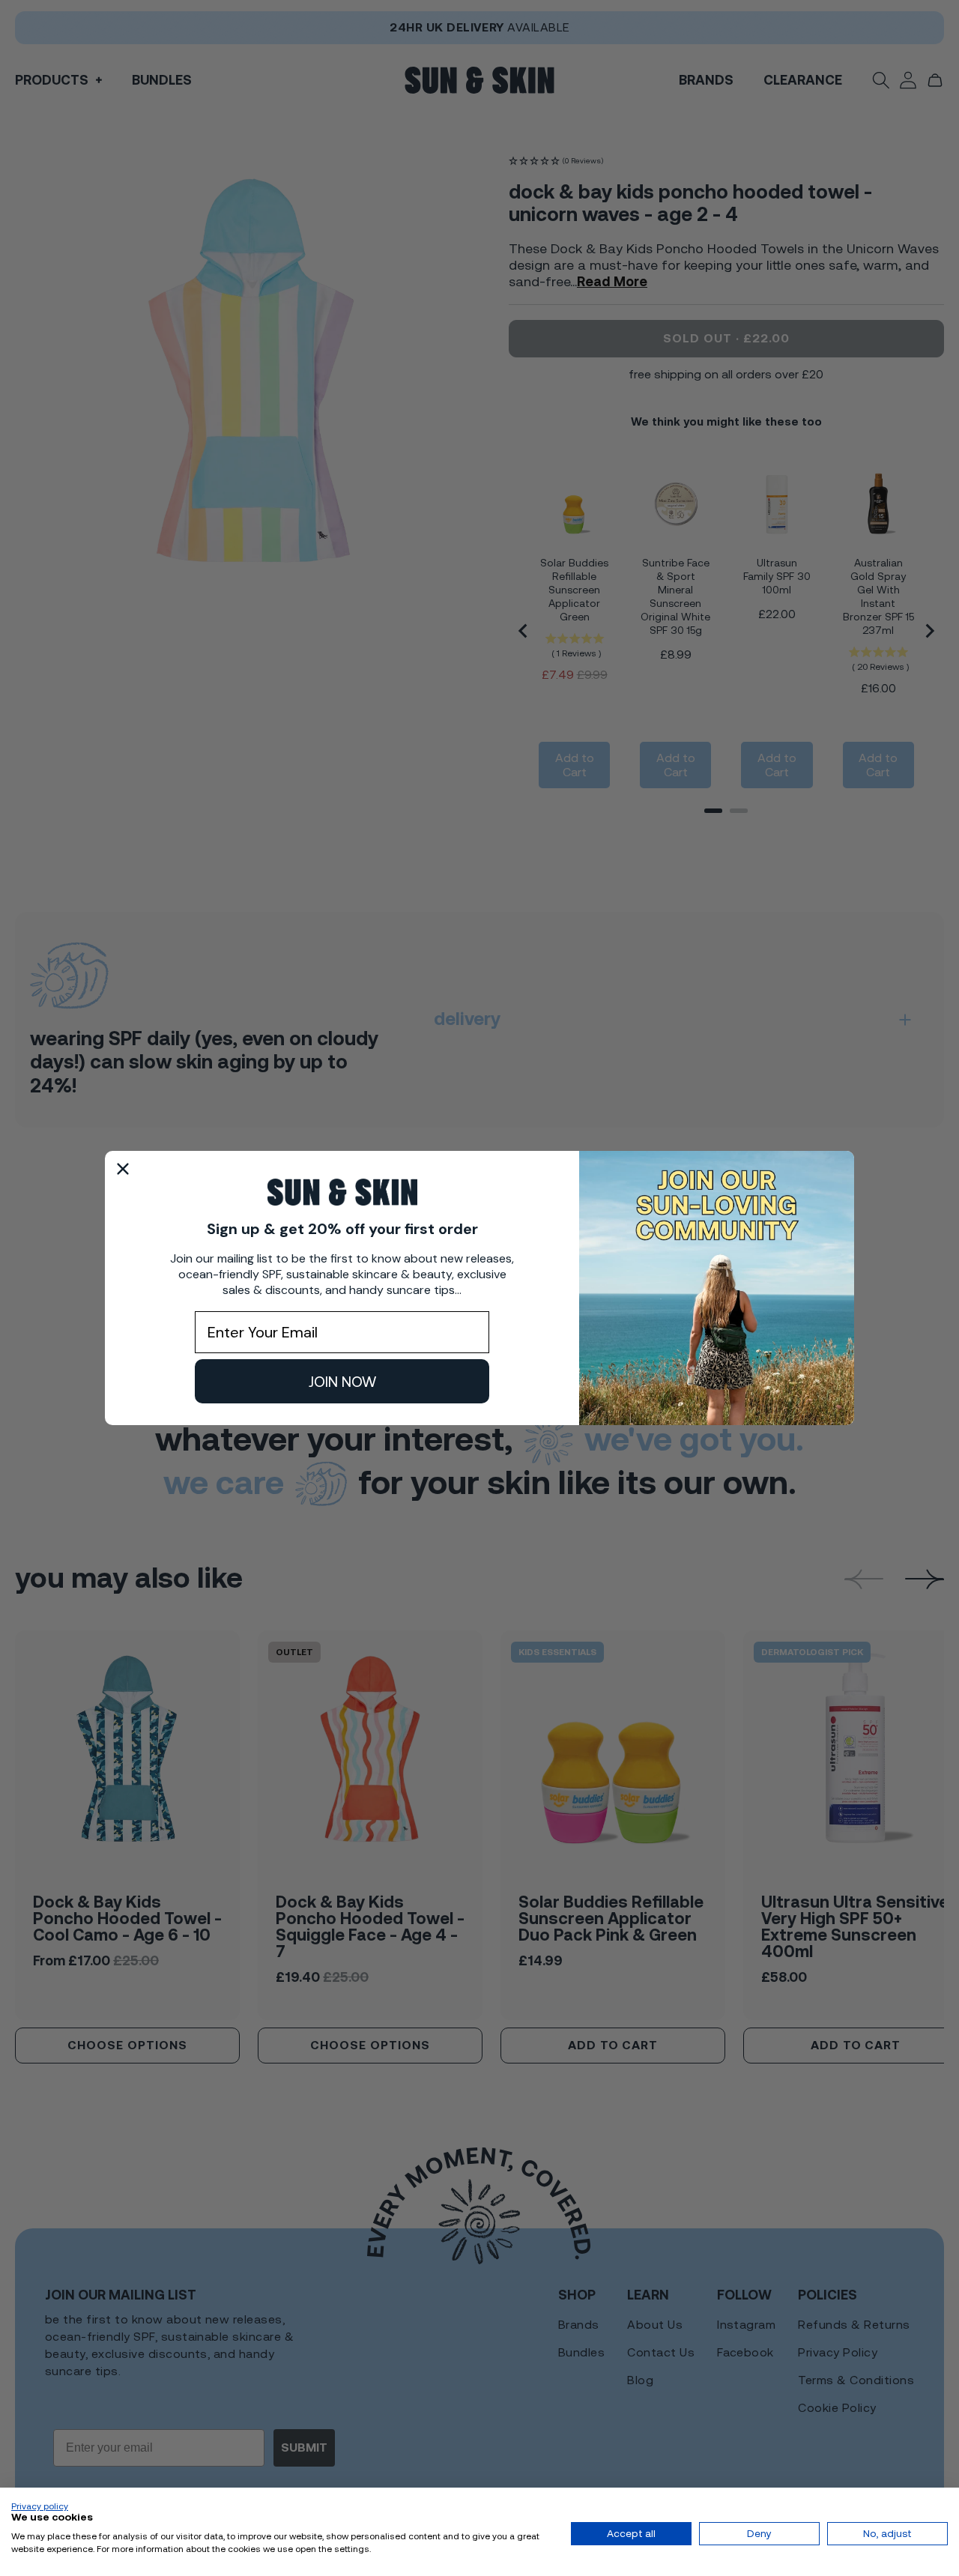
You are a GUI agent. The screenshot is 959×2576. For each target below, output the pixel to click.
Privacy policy (40, 2506)
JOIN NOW (342, 1382)
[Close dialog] (123, 1169)
